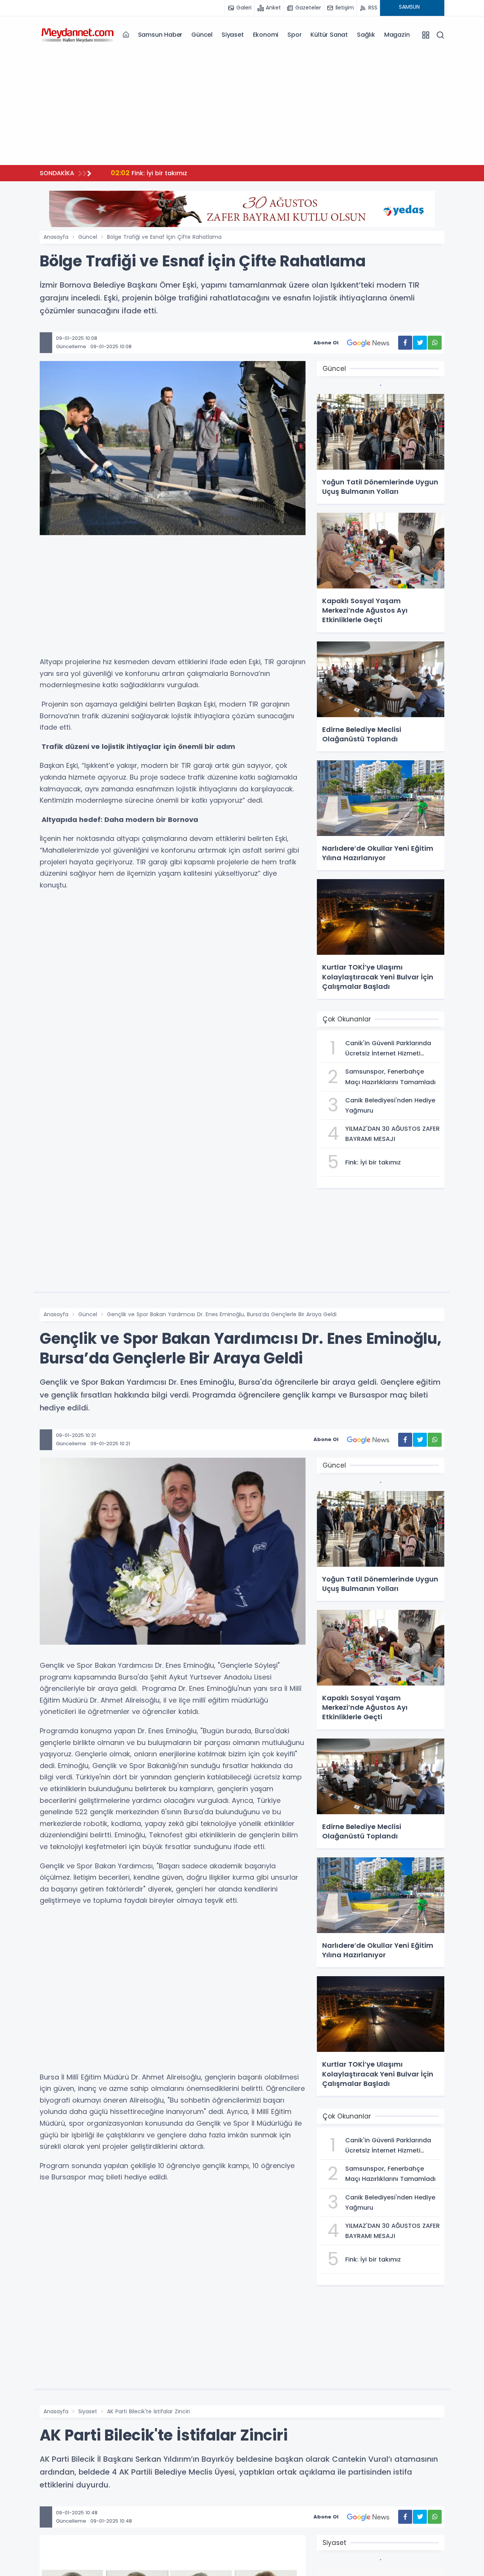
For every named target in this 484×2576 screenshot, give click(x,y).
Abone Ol (326, 343)
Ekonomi (266, 35)
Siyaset (233, 35)
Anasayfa (56, 237)
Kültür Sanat (329, 35)
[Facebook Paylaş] (405, 343)
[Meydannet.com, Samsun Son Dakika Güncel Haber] (78, 34)
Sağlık (366, 35)
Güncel (202, 35)
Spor (294, 35)
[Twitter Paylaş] (420, 343)
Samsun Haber (160, 35)
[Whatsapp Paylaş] (435, 343)
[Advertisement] (242, 106)
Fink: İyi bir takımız (149, 173)
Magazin (397, 35)
